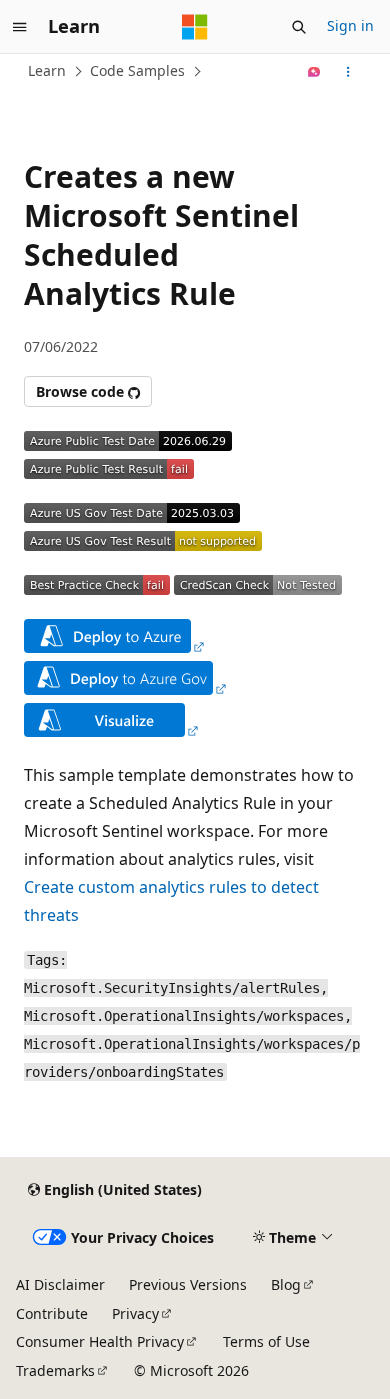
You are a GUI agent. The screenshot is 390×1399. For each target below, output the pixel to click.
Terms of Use (266, 1341)
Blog (286, 1284)
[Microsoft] (195, 27)
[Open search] (299, 27)
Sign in (350, 25)
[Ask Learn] (314, 72)
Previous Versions (188, 1284)
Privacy (135, 1313)
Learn (47, 70)
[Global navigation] (20, 27)
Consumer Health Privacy (100, 1341)
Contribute (52, 1313)
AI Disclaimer (60, 1284)
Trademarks (55, 1370)
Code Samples (137, 70)
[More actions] (348, 72)
